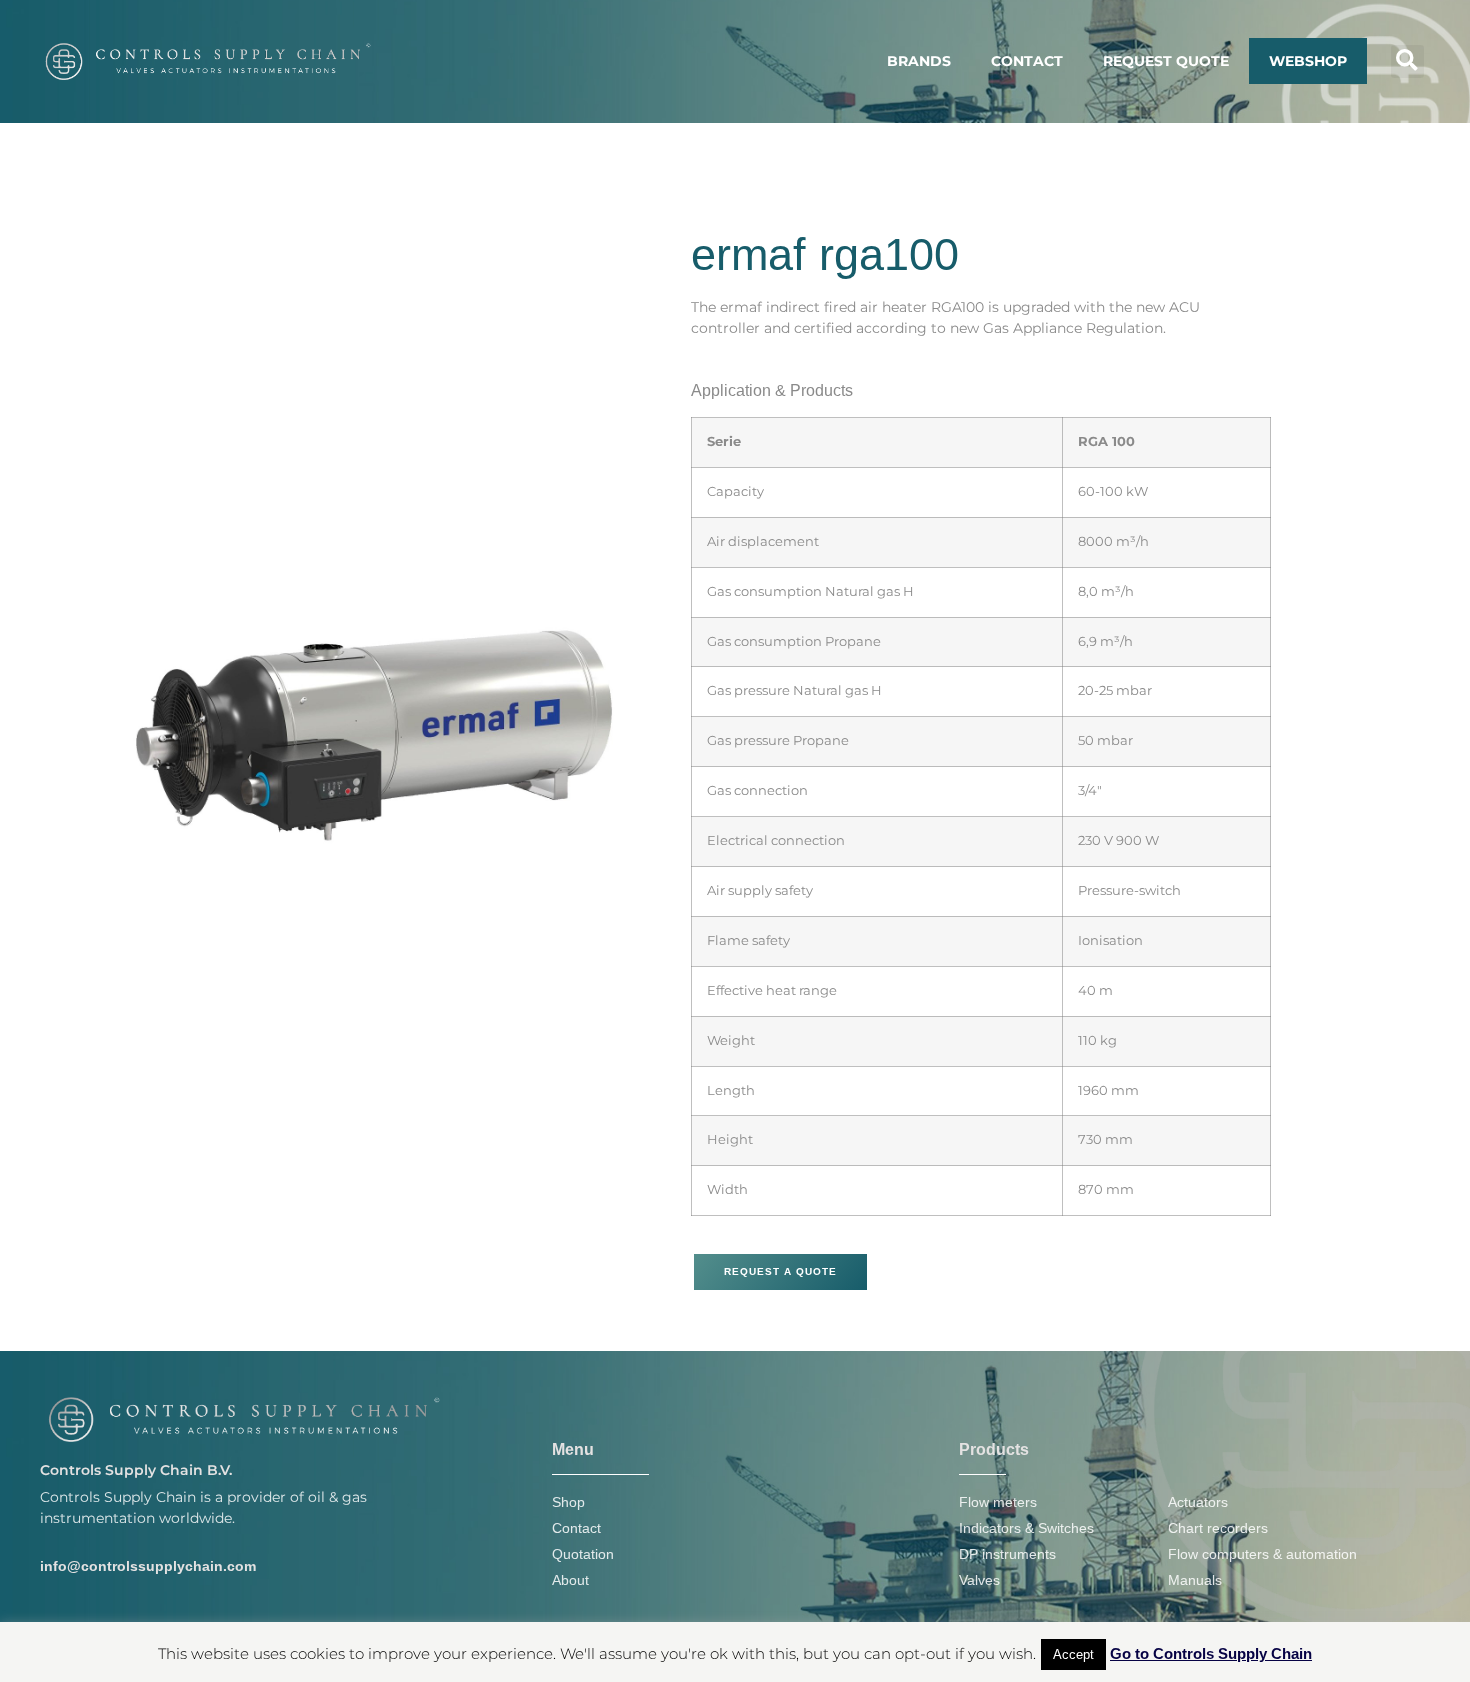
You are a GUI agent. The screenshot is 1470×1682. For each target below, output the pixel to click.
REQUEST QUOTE (1166, 61)
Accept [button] (1073, 1654)
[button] (1407, 61)
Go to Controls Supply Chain (1211, 1653)
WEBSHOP (1308, 61)
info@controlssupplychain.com (148, 1566)
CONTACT (1027, 61)
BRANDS (919, 61)
